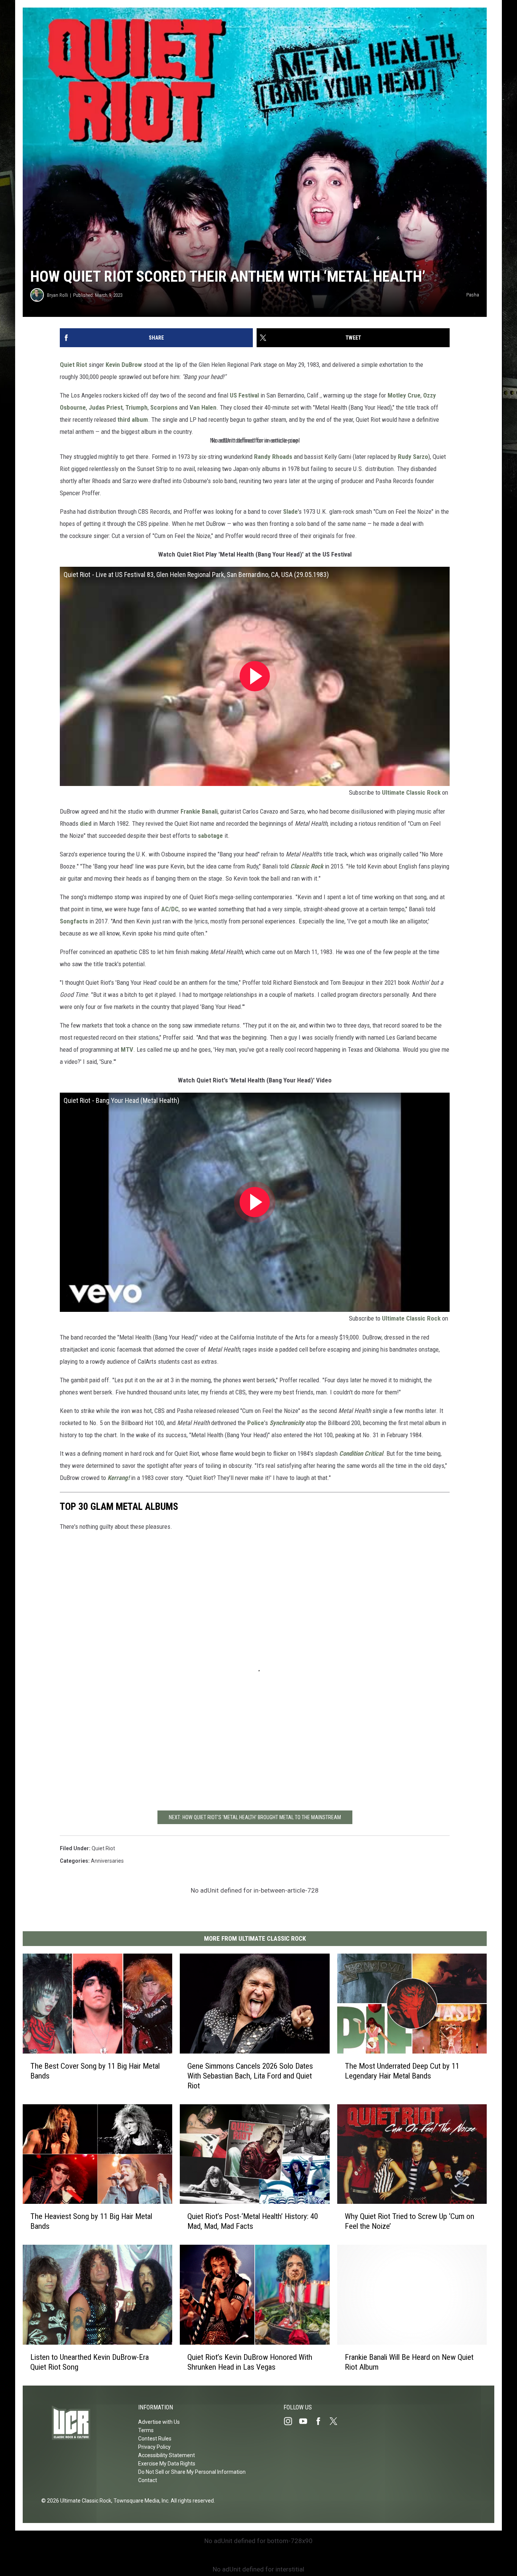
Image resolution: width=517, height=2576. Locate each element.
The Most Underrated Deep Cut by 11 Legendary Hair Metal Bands (402, 2071)
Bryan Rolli (58, 295)
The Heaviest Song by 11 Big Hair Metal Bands (91, 2221)
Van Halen (203, 407)
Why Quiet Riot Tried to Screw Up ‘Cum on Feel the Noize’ (410, 2221)
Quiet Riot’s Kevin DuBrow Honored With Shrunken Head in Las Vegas (250, 2362)
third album (133, 419)
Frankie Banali (199, 811)
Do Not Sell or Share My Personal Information (192, 2472)
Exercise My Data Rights (167, 2464)
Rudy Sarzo (413, 457)
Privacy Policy (154, 2447)
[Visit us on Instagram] (291, 2421)
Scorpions (164, 407)
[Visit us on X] (336, 2421)
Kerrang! (118, 1478)
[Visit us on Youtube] (306, 2421)
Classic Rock (307, 866)
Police (256, 1423)
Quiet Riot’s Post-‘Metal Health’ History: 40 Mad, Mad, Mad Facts (253, 2221)
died (86, 823)
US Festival (244, 395)
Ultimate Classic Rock (411, 792)
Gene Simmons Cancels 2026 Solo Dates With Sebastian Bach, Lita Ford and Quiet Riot (250, 2076)
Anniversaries (107, 1861)
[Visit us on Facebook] (321, 2421)
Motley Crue (404, 395)
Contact (148, 2480)
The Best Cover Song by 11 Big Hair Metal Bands (95, 2071)
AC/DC (170, 909)
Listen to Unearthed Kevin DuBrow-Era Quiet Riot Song (90, 2362)
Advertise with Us (159, 2422)
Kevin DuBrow (124, 365)
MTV (127, 1049)
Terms (146, 2430)
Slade (290, 511)
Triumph (136, 407)
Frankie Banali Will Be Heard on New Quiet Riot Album (409, 2362)
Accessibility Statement (167, 2455)
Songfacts (74, 921)
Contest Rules (155, 2439)
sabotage (210, 836)
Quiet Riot (73, 365)
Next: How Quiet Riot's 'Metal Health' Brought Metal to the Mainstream (255, 1817)
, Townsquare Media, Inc (140, 2501)
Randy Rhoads (273, 457)
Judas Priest (106, 407)
